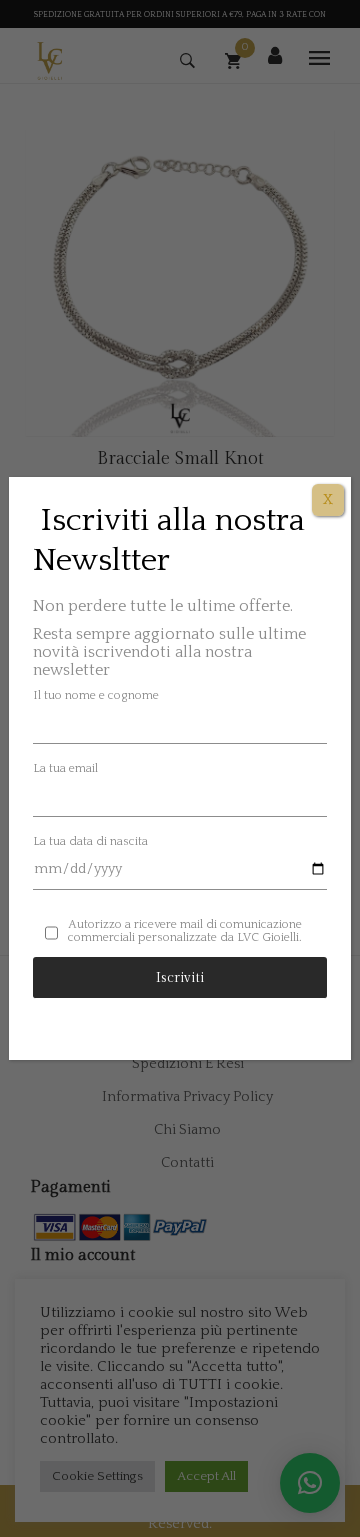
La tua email (65, 768)
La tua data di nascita (90, 841)
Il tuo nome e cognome (96, 695)
